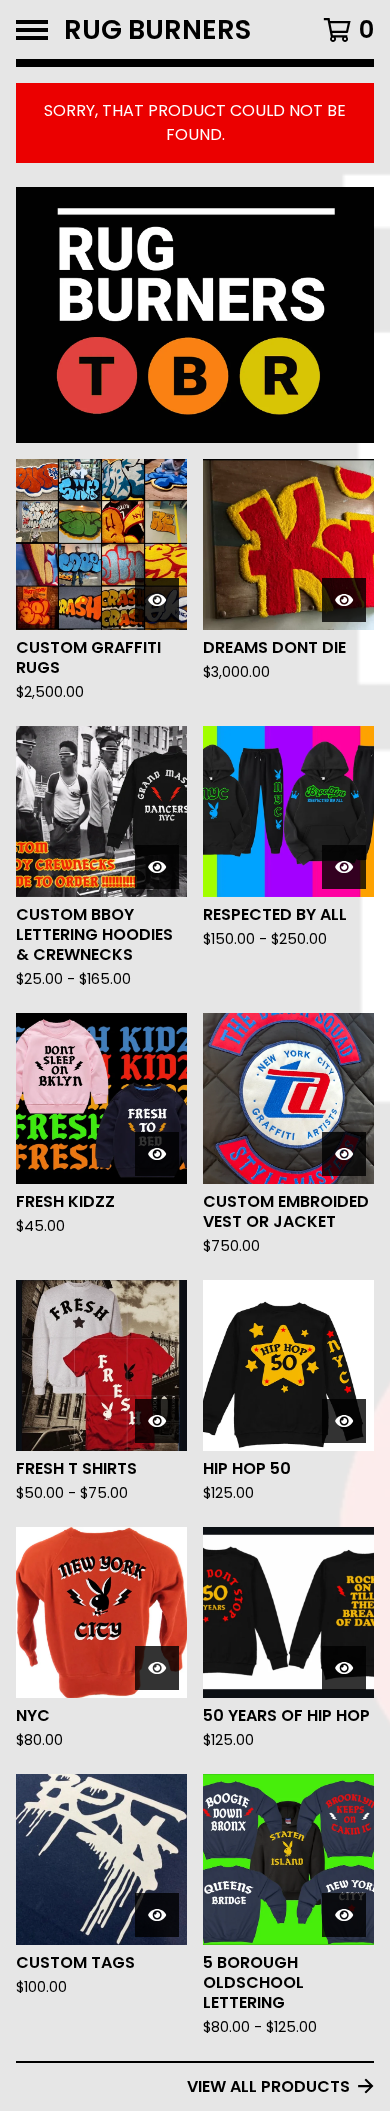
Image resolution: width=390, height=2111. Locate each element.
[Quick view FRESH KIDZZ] (157, 1154)
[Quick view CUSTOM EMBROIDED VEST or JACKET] (344, 1154)
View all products (268, 2086)
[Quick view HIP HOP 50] (344, 1421)
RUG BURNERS (157, 29)
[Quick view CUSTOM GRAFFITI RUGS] (157, 600)
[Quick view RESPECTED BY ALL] (344, 867)
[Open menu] (32, 30)
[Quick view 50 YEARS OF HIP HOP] (344, 1668)
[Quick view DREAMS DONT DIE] (344, 600)
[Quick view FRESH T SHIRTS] (157, 1421)
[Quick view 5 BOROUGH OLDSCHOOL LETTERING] (344, 1915)
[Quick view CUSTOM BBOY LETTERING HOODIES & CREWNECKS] (157, 867)
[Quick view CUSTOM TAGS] (157, 1915)
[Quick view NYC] (157, 1668)
